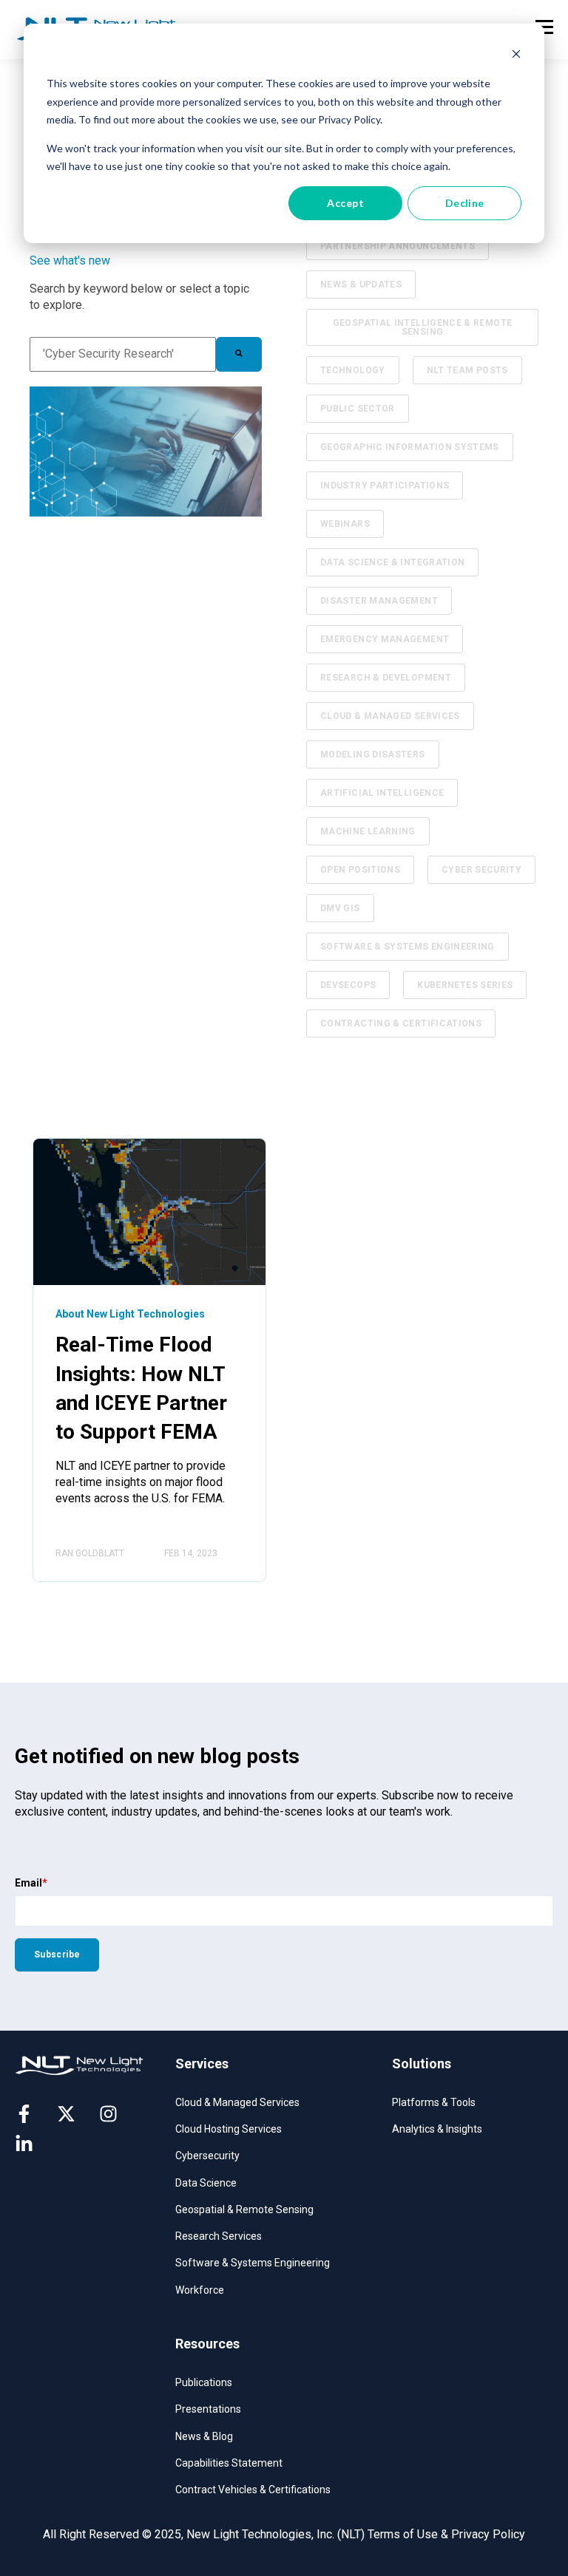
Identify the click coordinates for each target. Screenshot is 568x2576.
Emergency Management (385, 639)
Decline (465, 203)
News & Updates (361, 284)
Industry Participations (385, 485)
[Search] (239, 354)
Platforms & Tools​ (434, 2102)
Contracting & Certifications (401, 1023)
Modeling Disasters (372, 754)
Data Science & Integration (392, 562)
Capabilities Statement (229, 2463)
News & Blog (204, 2436)
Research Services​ (219, 2236)
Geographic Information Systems (410, 447)
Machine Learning (368, 831)
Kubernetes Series (465, 985)
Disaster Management (379, 601)
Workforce (200, 2290)
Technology (353, 370)
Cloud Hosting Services (229, 2129)
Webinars (345, 524)
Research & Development (386, 678)
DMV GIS (340, 908)
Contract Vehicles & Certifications (253, 2490)
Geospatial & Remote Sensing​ (244, 2209)
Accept (345, 203)
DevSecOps (348, 985)
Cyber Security (481, 870)
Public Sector (358, 409)
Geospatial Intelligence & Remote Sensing (423, 327)
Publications (204, 2382)
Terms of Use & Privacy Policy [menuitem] (446, 2534)
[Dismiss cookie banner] (516, 56)
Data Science (206, 2183)
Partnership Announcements (398, 246)
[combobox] (123, 354)
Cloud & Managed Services (390, 716)
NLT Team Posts (467, 370)
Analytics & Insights (437, 2129)
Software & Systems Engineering (408, 947)
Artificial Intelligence (382, 793)
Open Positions (360, 870)
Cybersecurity (207, 2156)
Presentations (208, 2409)
